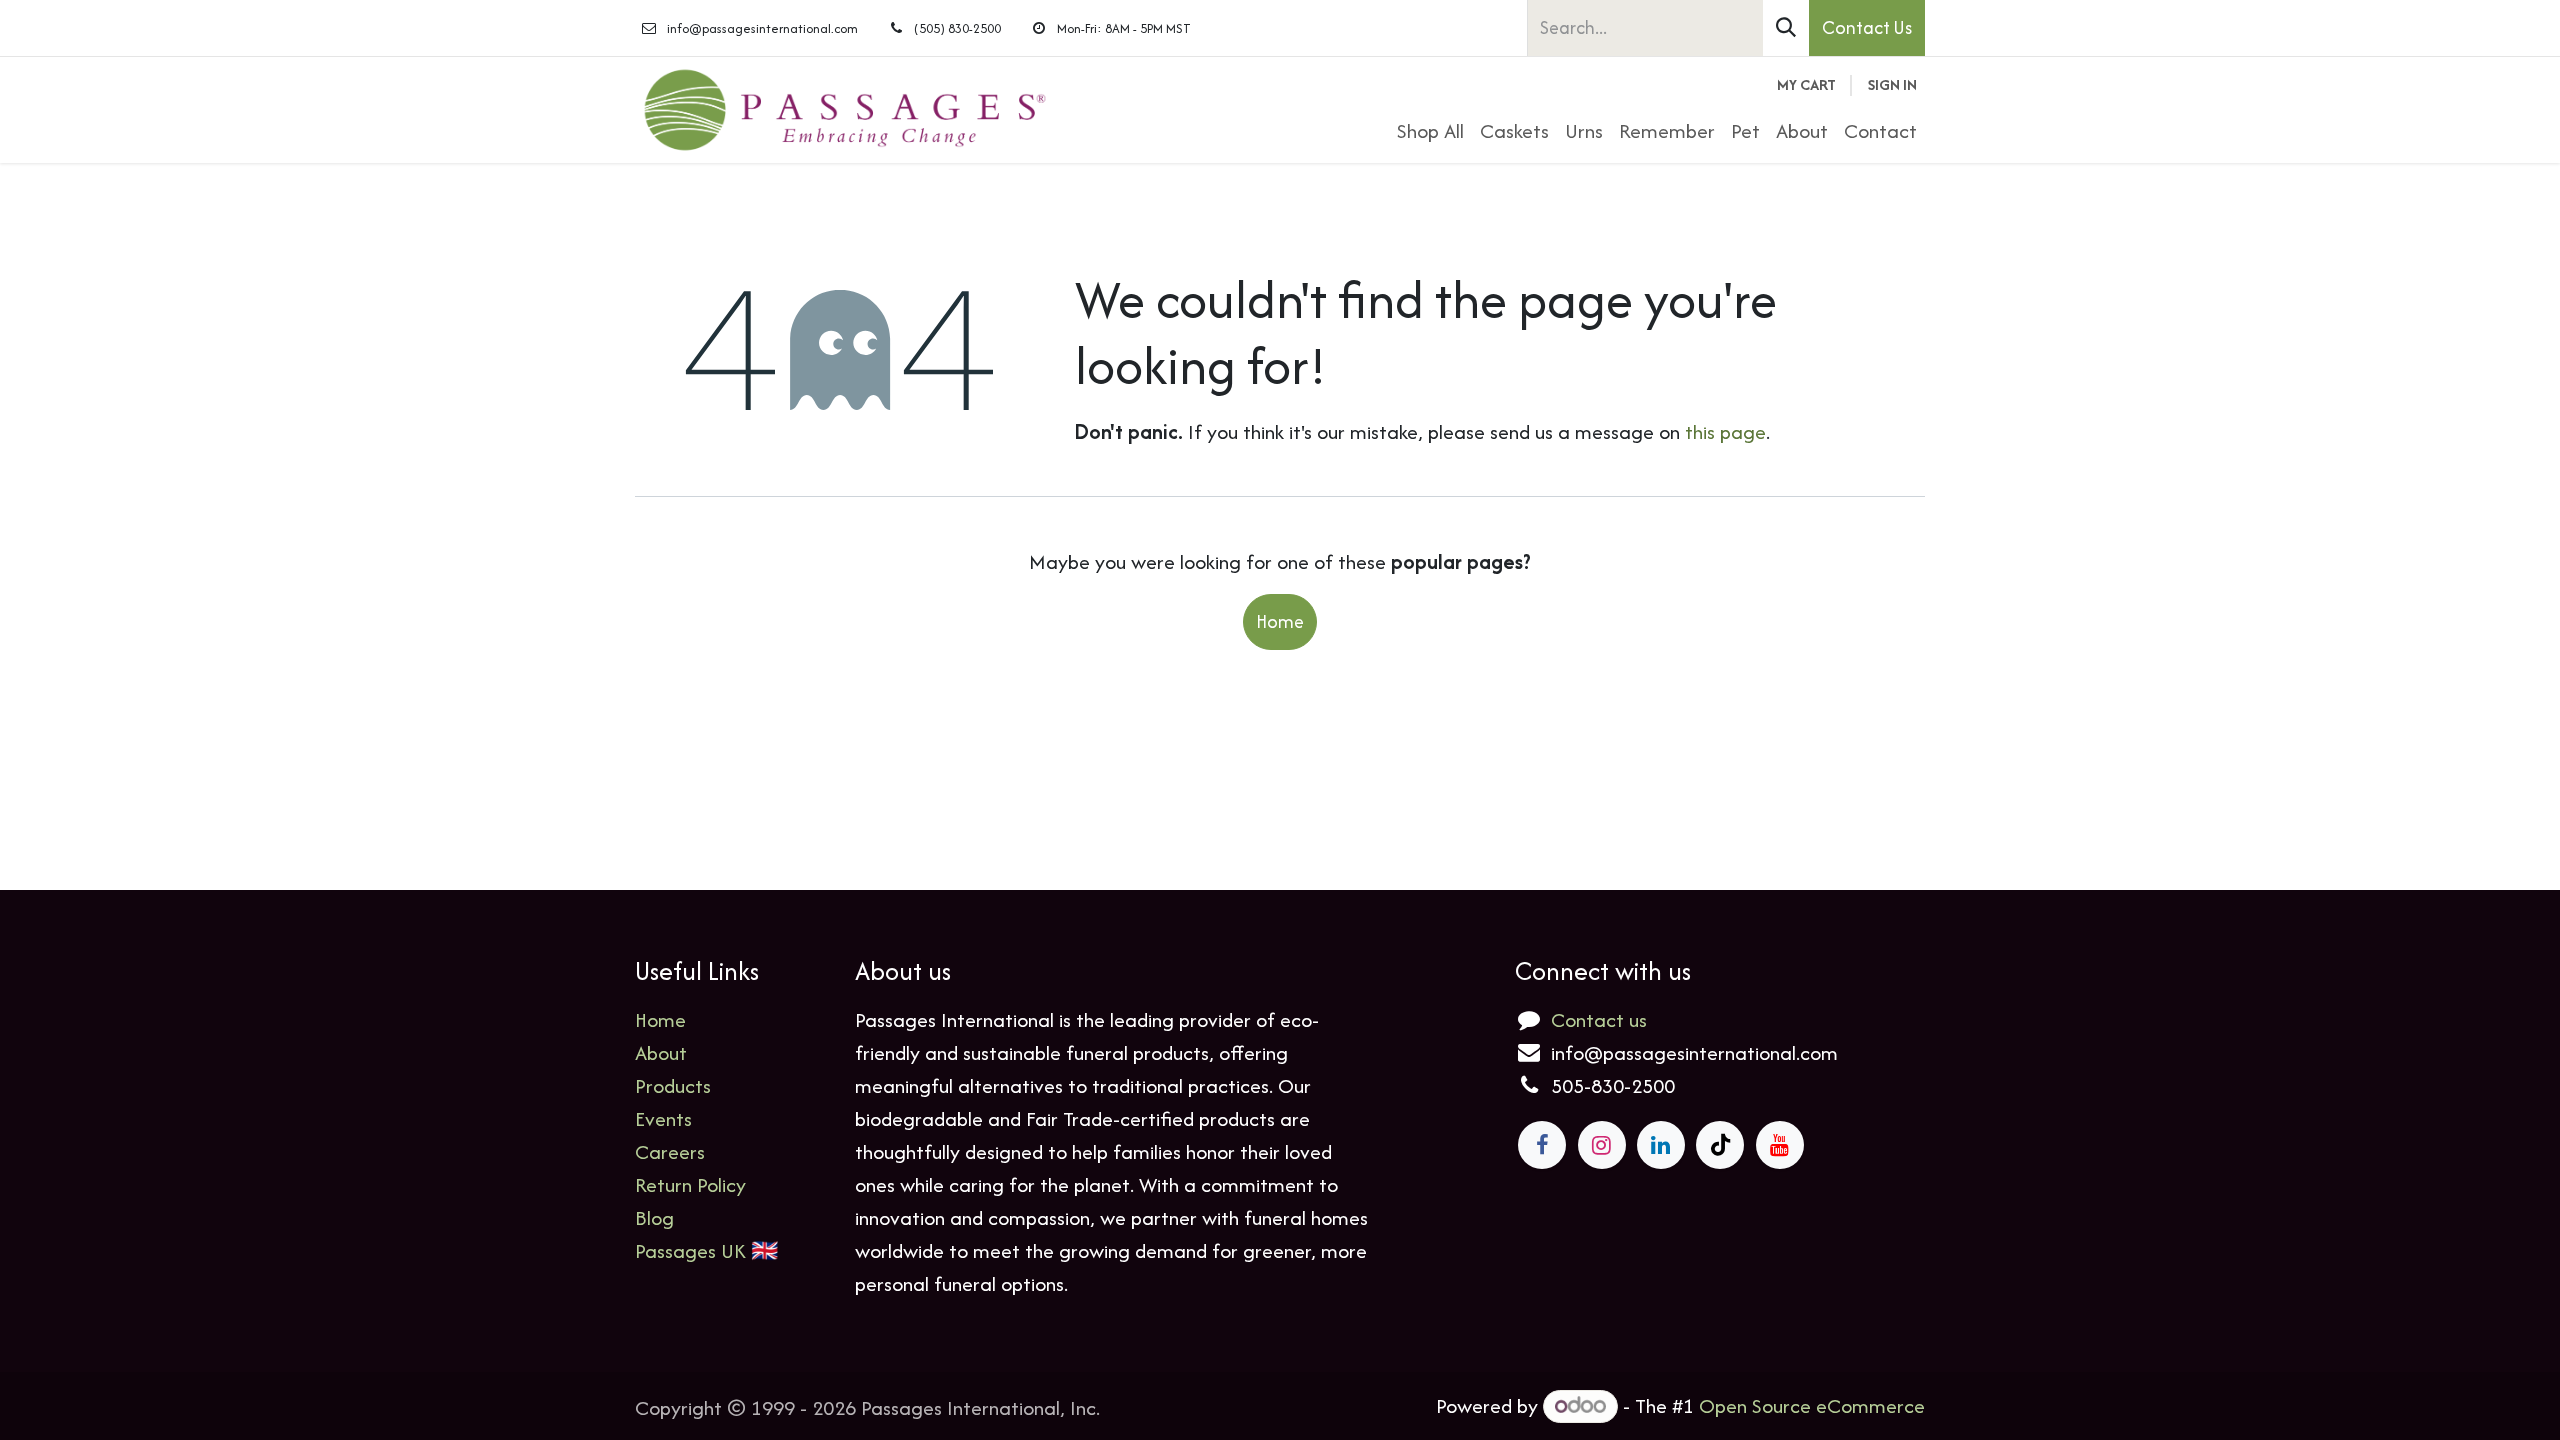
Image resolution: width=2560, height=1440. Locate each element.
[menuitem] (1430, 130)
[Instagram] (1602, 1145)
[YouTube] (1780, 1145)
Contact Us (1867, 27)
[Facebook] (1542, 1145)
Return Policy (690, 1184)
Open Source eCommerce (1812, 1405)
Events (663, 1118)
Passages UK (690, 1250)
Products (673, 1085)
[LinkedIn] (1661, 1145)
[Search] (1786, 28)
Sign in (1892, 84)
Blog (654, 1217)
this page (1725, 431)
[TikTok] (1720, 1145)
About (661, 1052)
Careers (670, 1151)
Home (1280, 621)
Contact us (1599, 1019)
